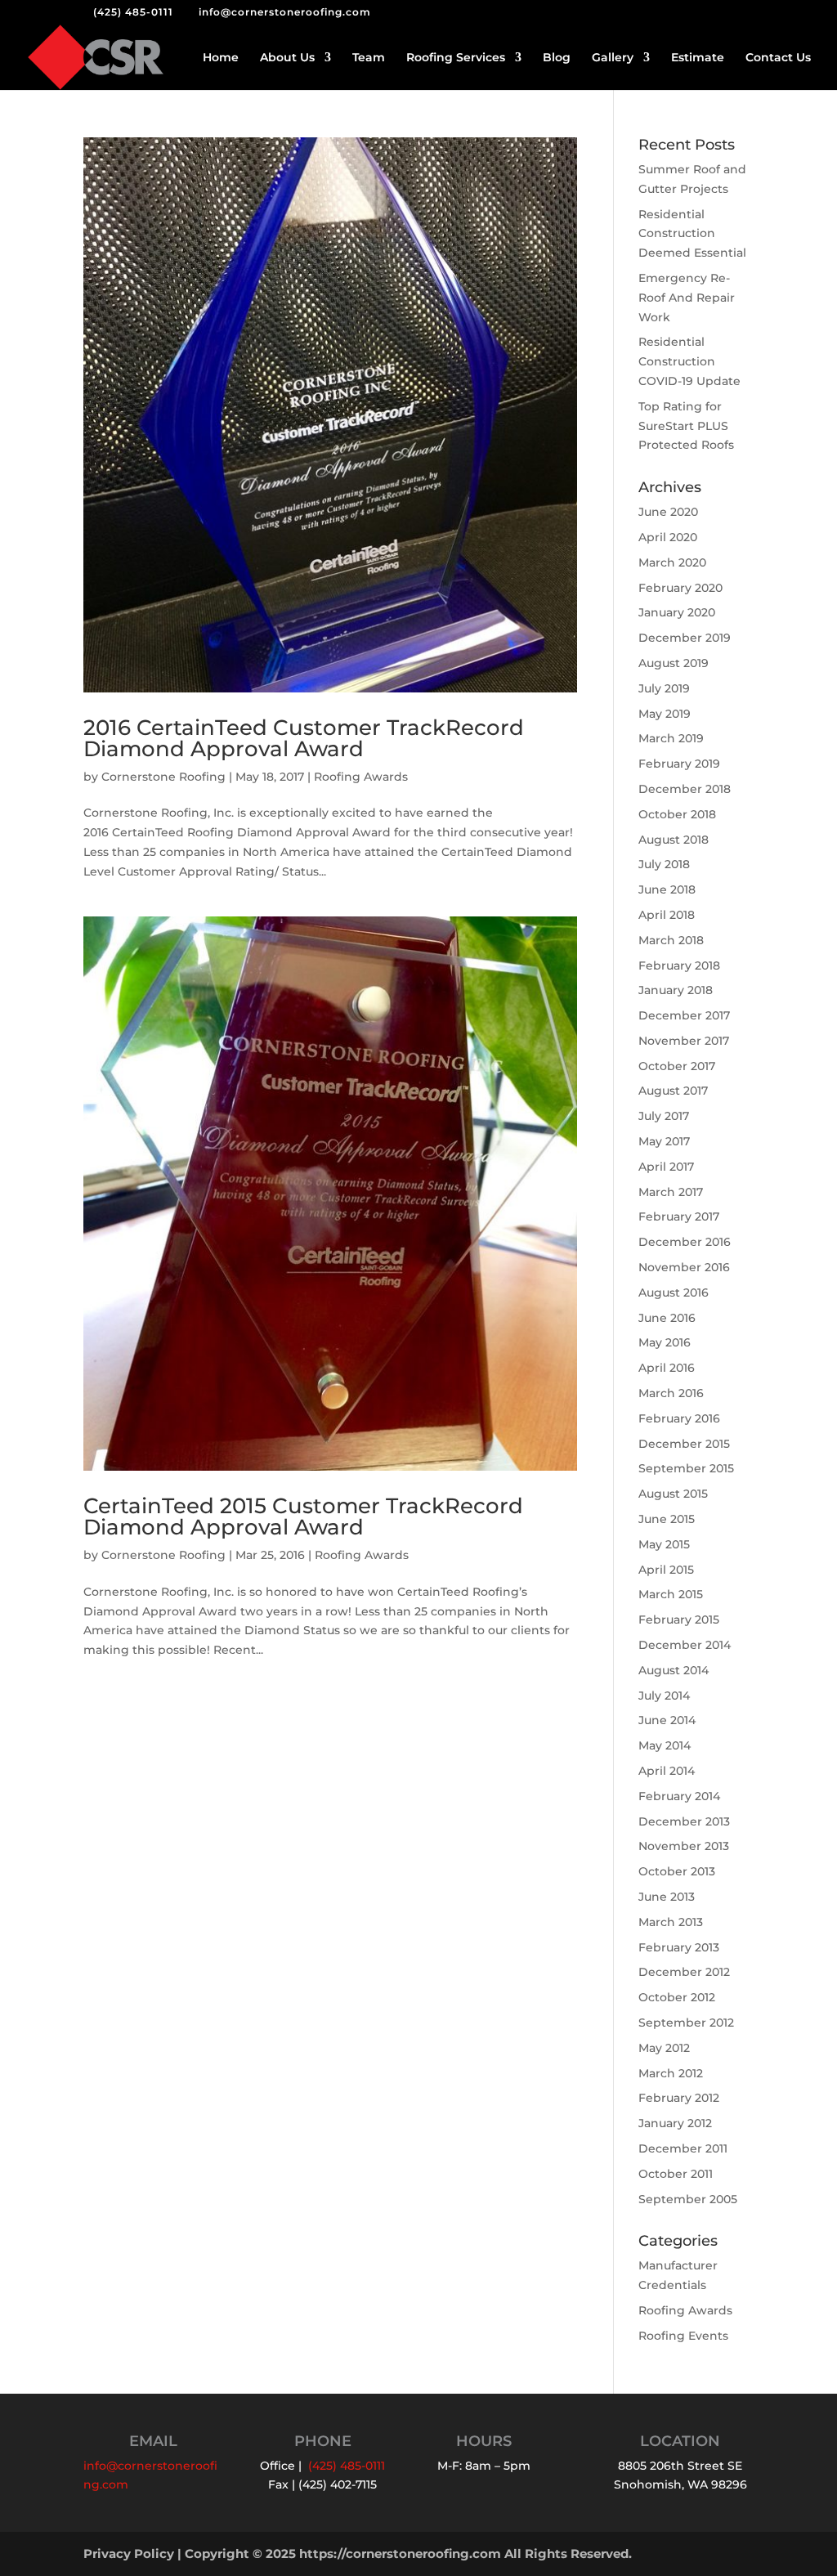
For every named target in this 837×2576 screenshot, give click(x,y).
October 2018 (677, 814)
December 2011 (683, 2148)
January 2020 (677, 612)
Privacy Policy (129, 2554)
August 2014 (674, 1670)
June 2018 (667, 889)
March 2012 (671, 2073)
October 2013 (677, 1871)
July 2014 (664, 1696)
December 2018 (685, 789)
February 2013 (679, 1947)
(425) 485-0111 (133, 12)
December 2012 (684, 1972)
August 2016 (674, 1292)
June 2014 (667, 1720)
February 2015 (679, 1620)
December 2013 (684, 1821)
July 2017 (664, 1116)
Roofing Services (456, 58)
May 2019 (665, 714)
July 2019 (664, 688)
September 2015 (686, 1468)
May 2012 (664, 2048)
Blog (557, 58)
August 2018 (674, 840)
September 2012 (686, 2023)
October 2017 (677, 1066)
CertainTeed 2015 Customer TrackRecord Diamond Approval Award (303, 1516)
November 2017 (684, 1041)
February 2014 (679, 1796)
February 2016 (679, 1418)
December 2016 (685, 1242)
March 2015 (671, 1594)
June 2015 (667, 1519)
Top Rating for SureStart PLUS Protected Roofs (686, 426)
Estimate (698, 58)
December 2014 (685, 1645)
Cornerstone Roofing (163, 777)
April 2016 (667, 1368)
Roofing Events (683, 2336)
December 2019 (685, 638)
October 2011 (676, 2174)
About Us (287, 58)
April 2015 (666, 1570)
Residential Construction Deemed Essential (692, 234)
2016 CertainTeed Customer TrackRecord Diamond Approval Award (304, 738)
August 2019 (674, 663)
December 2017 (684, 1015)
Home (221, 58)
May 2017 (664, 1141)
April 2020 (668, 537)
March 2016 (671, 1393)
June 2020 (668, 512)
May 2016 (665, 1342)
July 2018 (664, 864)
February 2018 (679, 965)
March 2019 (671, 738)
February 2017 (679, 1216)
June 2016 (667, 1318)
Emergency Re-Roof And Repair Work (687, 298)
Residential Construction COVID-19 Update (689, 361)
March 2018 (671, 940)
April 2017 (666, 1167)
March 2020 (672, 562)
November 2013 (684, 1846)
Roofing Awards (361, 777)
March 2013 (671, 1922)
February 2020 (680, 588)
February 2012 (679, 2098)
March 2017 (671, 1192)
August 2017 (673, 1091)
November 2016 (684, 1267)
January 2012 (675, 2123)
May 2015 (664, 1544)
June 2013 (667, 1897)
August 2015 (673, 1494)
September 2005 (688, 2199)
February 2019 (679, 764)
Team (369, 58)
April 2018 (667, 915)
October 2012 (677, 1997)
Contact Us (778, 58)
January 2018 (676, 990)
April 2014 (667, 1771)
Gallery (613, 58)
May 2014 (665, 1745)
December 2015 (684, 1444)
